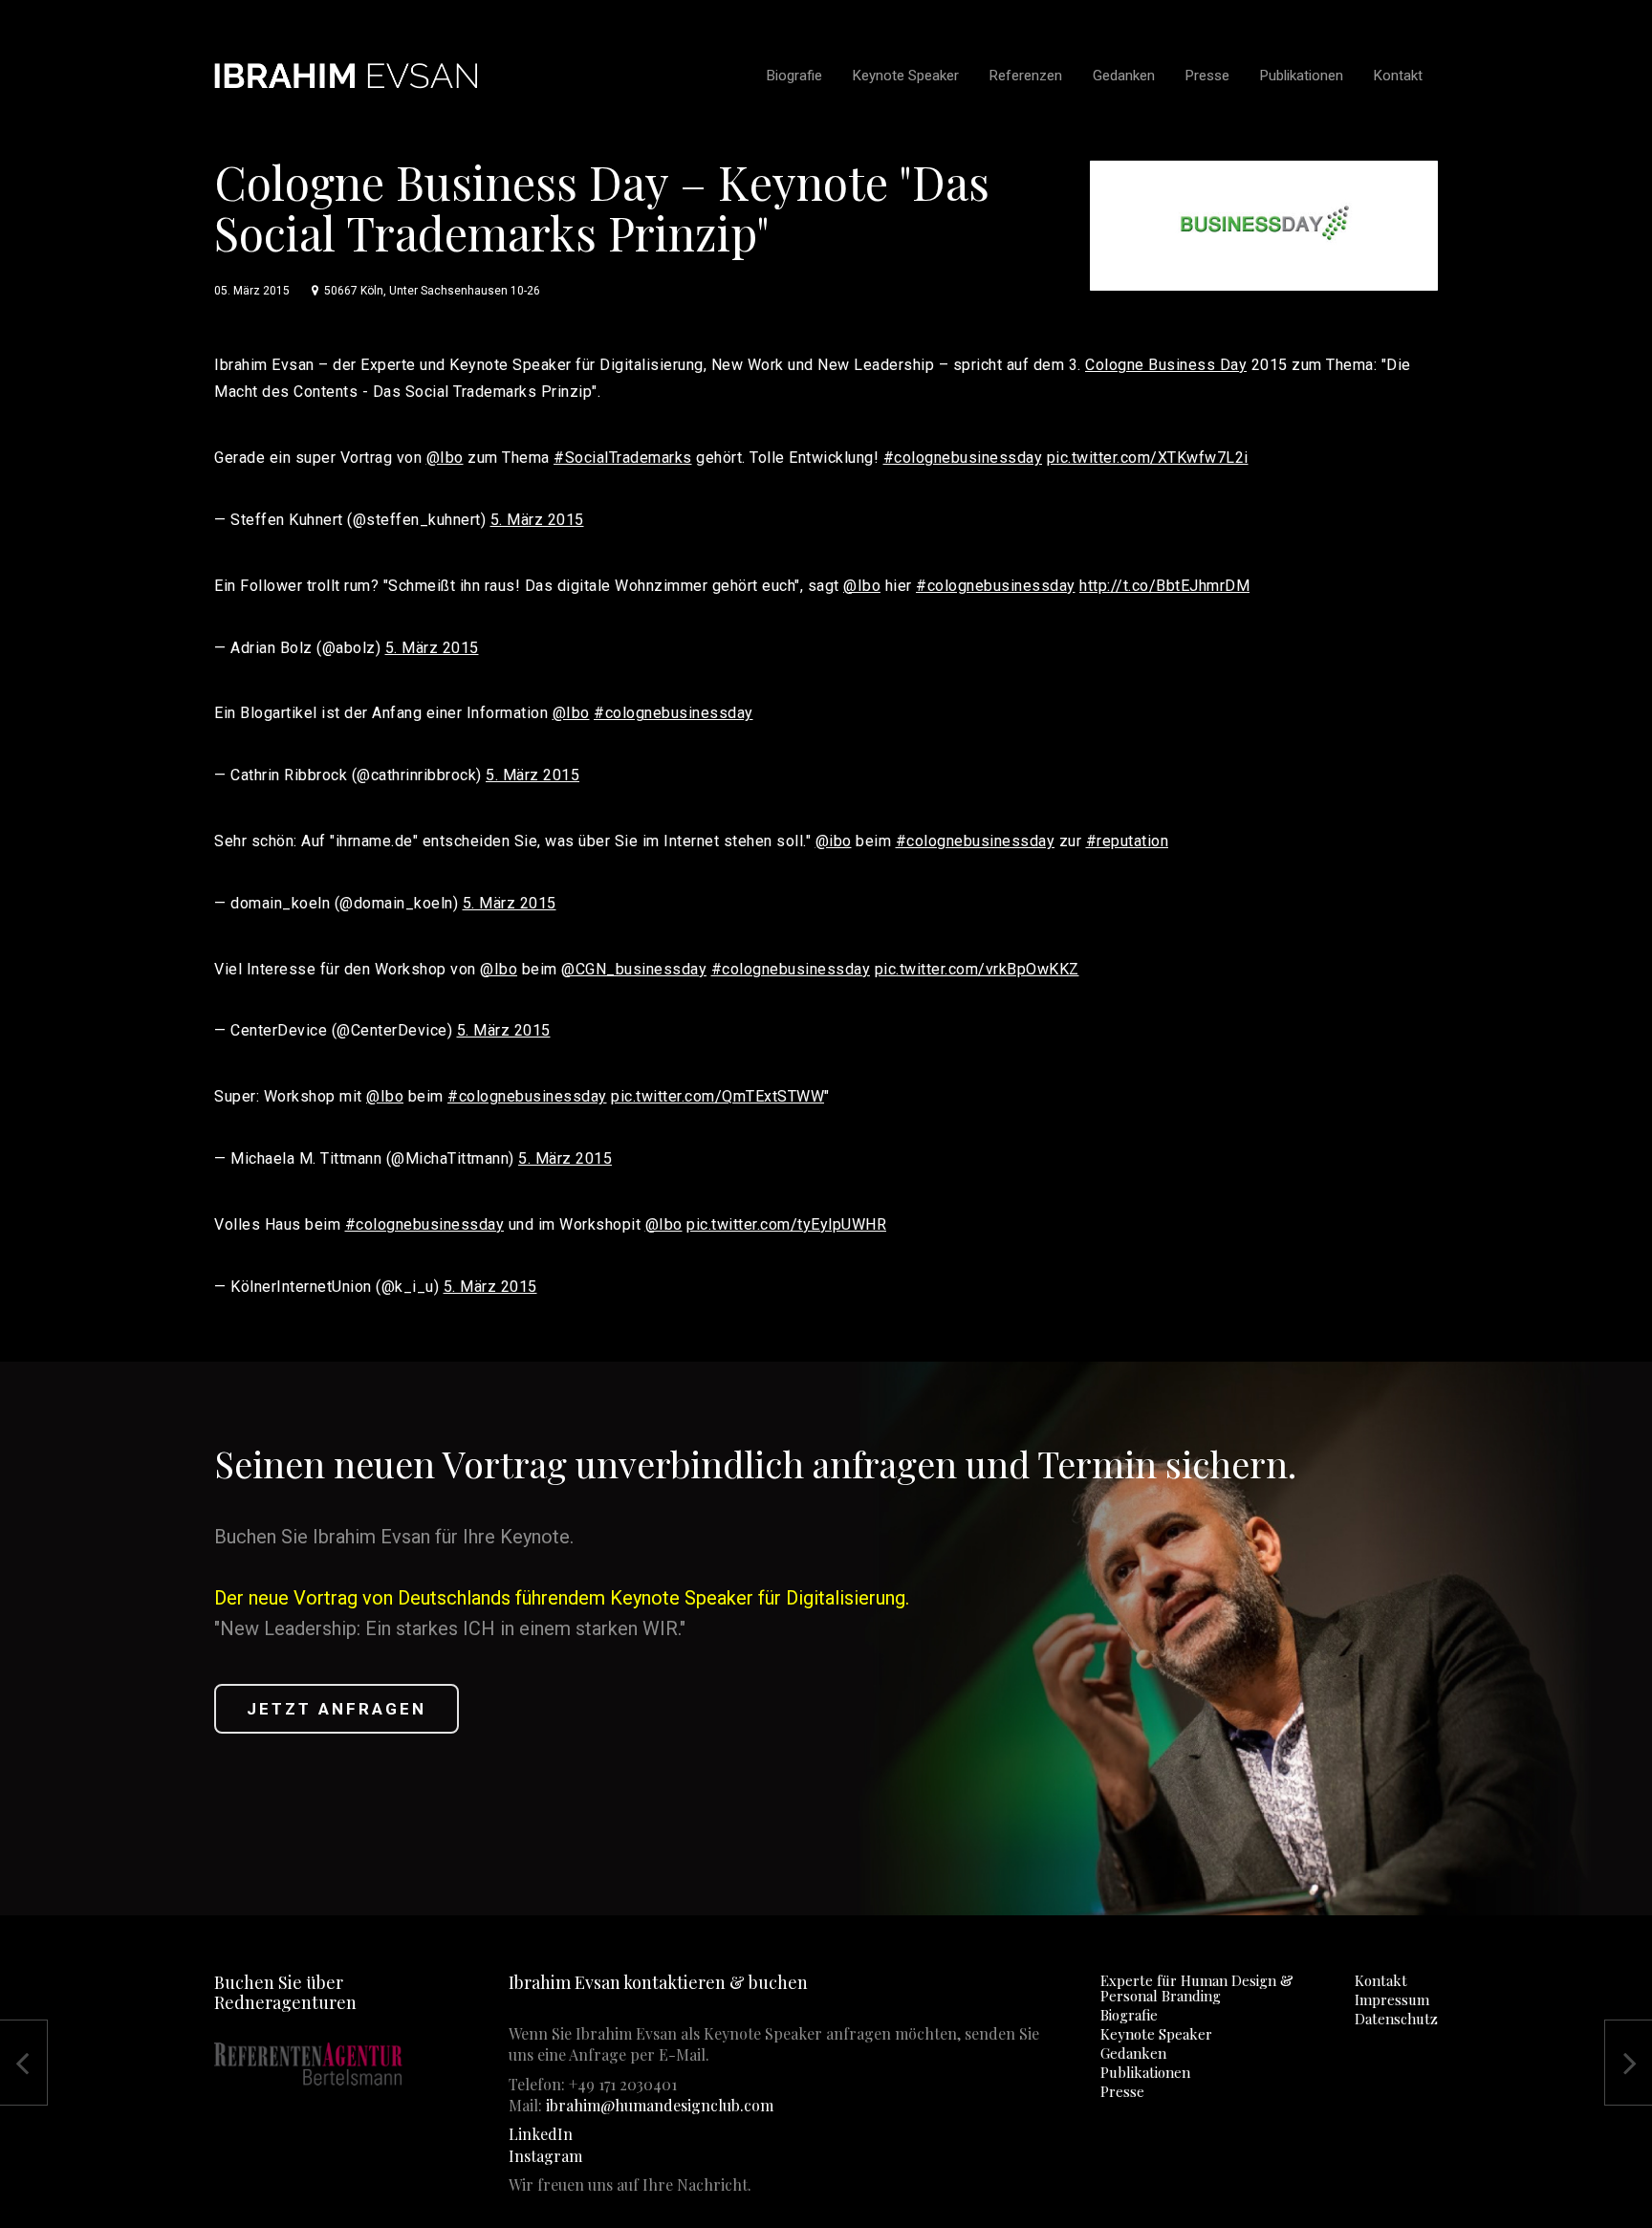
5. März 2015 (537, 520)
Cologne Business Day (1166, 365)
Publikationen (1145, 2072)
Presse (1122, 2091)
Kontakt (1381, 1980)
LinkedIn (541, 2134)
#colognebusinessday (963, 458)
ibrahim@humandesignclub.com (660, 2105)
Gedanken (1133, 2053)
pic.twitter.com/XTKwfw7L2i (1148, 458)
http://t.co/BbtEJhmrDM (1164, 586)
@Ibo (445, 458)
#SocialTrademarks (623, 458)
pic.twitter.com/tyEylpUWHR (786, 1224)
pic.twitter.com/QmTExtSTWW (717, 1096)
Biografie (1129, 2015)
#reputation (1128, 841)
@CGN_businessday (634, 969)
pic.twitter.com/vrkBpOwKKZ (977, 969)
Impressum (1392, 1999)
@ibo (834, 841)
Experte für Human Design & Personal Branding (1197, 1988)
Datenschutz (1396, 2019)
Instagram (545, 2156)
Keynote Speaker (1156, 2034)
